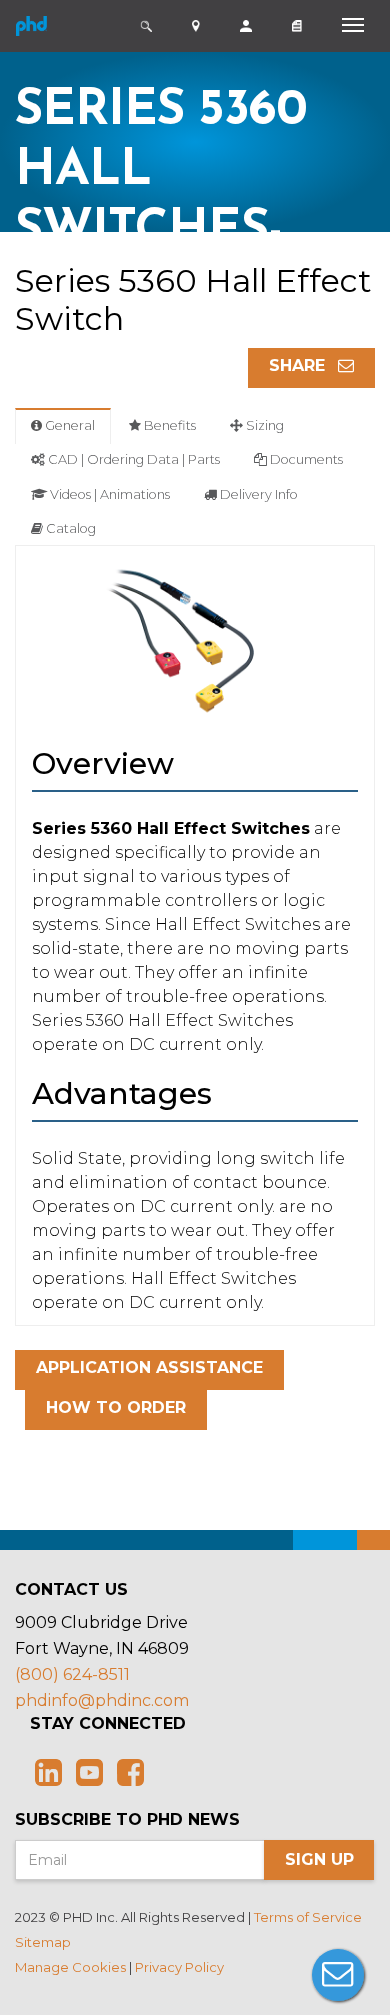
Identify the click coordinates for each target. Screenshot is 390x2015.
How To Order (116, 1407)
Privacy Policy (179, 1967)
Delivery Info (257, 494)
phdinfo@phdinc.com (102, 1700)
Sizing (263, 425)
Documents (305, 459)
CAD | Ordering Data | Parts (132, 459)
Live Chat (338, 1975)
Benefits (168, 425)
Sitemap (43, 1942)
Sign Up (319, 1859)
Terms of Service (308, 1917)
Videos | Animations (108, 494)
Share (299, 365)
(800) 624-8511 (72, 1674)
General (68, 425)
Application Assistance (149, 1367)
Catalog (69, 528)
